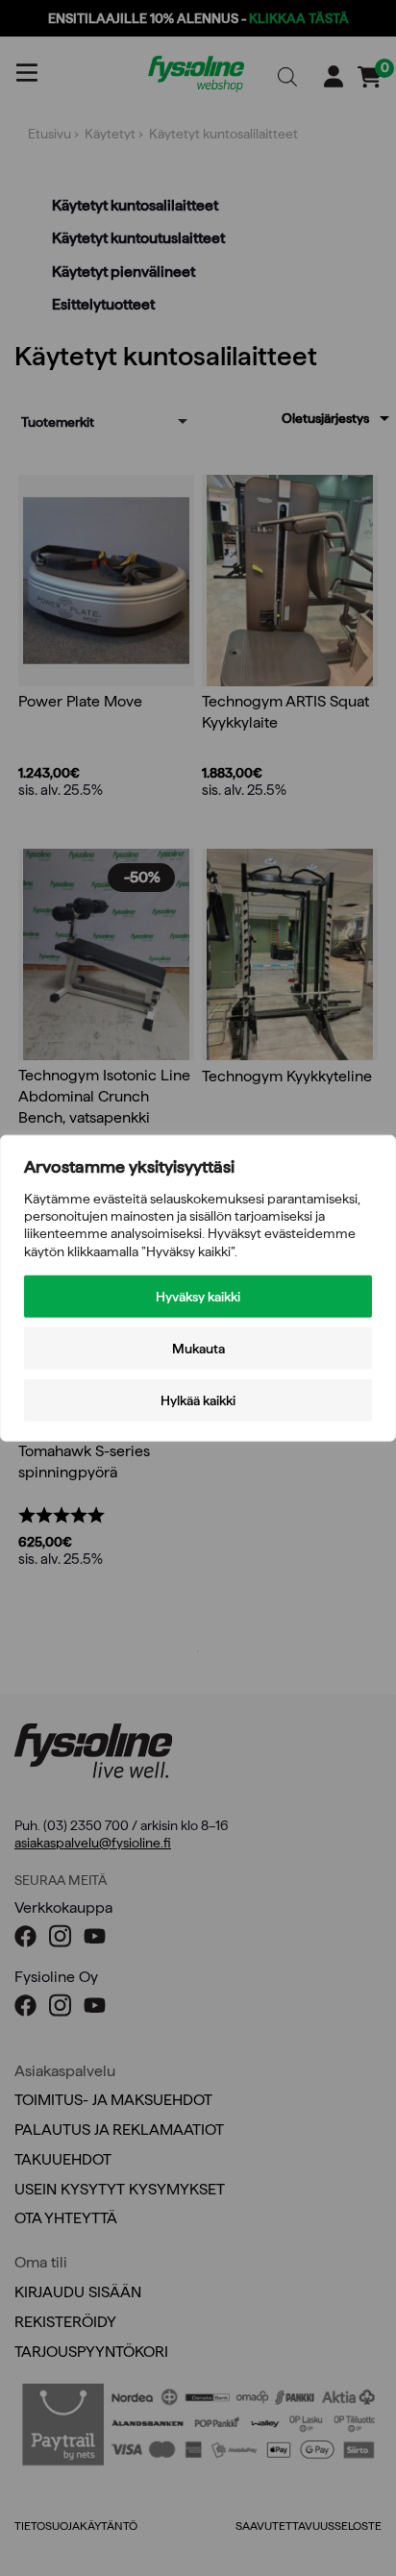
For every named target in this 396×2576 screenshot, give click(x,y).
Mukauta (198, 1348)
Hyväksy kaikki (198, 1296)
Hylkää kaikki (198, 1399)
